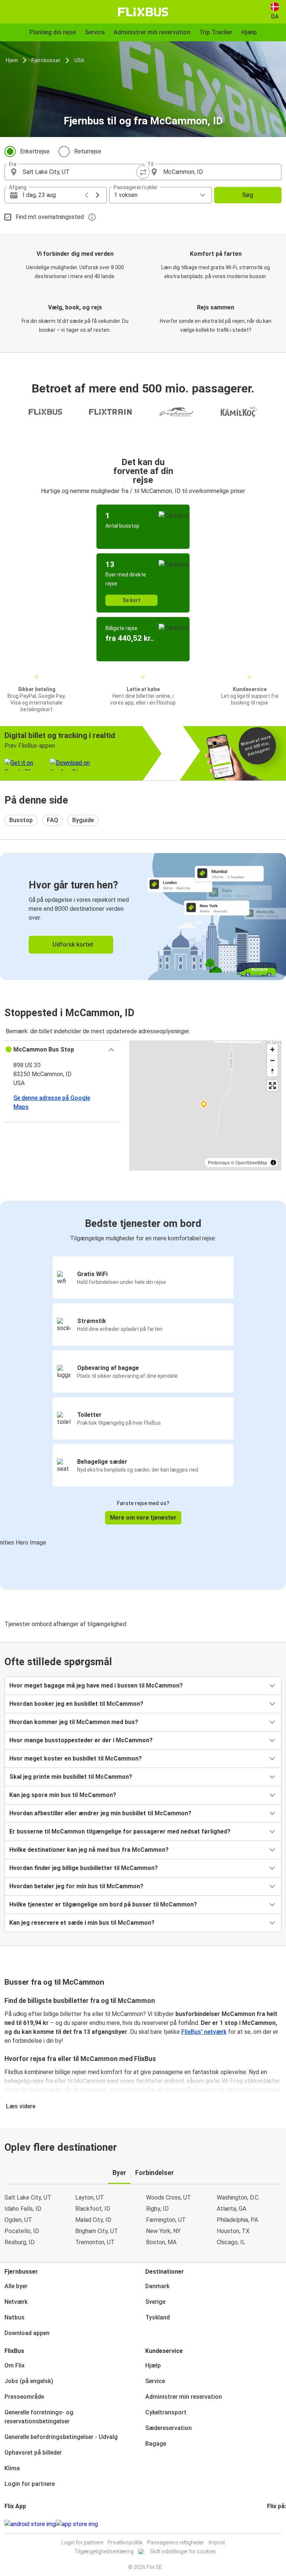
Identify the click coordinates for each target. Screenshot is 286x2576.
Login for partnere (30, 2484)
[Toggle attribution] (273, 1163)
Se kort (131, 600)
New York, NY (163, 2231)
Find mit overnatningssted (50, 217)
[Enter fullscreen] (272, 1086)
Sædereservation (169, 2428)
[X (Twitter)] (277, 2524)
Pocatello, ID (22, 2231)
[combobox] (80, 172)
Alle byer (16, 2286)
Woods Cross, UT (169, 2197)
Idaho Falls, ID (23, 2209)
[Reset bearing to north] (272, 1071)
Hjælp (153, 2365)
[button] (62, 1050)
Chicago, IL (231, 2242)
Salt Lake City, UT (28, 2197)
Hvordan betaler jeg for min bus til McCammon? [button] (76, 1886)
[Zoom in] (272, 1050)
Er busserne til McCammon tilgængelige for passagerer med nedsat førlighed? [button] (120, 1831)
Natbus (15, 2317)
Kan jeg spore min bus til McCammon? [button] (63, 1795)
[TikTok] (279, 2524)
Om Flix (15, 2365)
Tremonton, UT (95, 2242)
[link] (143, 917)
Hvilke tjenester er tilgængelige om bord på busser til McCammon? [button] (103, 1904)
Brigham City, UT (97, 2231)
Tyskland (158, 2317)
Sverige (155, 2302)
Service (155, 2381)
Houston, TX (233, 2231)
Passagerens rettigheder (176, 2542)
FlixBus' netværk (204, 2032)
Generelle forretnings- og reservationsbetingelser (39, 2417)
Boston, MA (161, 2242)
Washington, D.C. (238, 2197)
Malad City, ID (93, 2220)
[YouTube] (273, 2524)
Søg (248, 195)
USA (79, 60)
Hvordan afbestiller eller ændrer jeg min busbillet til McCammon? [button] (100, 1813)
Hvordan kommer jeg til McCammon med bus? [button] (74, 1722)
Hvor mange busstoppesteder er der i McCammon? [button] (81, 1740)
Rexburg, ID (20, 2242)
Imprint (217, 2542)
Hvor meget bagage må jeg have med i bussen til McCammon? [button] (96, 1685)
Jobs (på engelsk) (29, 2381)
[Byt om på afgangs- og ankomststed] (143, 172)
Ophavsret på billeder (33, 2453)
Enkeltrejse (35, 151)
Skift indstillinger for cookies (183, 2551)
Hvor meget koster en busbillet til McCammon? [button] (76, 1758)
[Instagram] (270, 2524)
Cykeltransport (166, 2412)
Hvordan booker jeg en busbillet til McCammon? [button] (76, 1704)
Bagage (156, 2444)
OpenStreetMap (251, 1162)
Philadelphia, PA (237, 2220)
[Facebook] (268, 2524)
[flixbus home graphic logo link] (143, 12)
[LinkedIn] (275, 2524)
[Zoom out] (272, 1060)
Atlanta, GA (231, 2209)
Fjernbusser (46, 60)
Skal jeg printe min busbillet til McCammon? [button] (71, 1777)
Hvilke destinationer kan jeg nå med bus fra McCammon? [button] (89, 1850)
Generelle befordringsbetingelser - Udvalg (61, 2437)
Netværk (16, 2302)
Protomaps (219, 1162)
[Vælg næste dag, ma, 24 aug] (98, 195)
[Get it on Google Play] (30, 2524)
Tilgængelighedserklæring (104, 2551)
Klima (12, 2468)
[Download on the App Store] (77, 2524)
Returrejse (88, 151)
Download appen (27, 2333)
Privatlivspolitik (125, 2542)
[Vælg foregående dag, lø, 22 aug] (86, 195)
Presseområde (24, 2397)
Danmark (157, 2286)
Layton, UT (90, 2197)
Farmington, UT (166, 2220)
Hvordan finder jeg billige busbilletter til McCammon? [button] (84, 1868)
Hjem (12, 60)
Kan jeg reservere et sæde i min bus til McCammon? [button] (82, 1923)
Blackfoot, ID (93, 2209)
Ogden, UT (18, 2220)
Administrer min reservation (184, 2397)
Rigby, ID (157, 2209)
